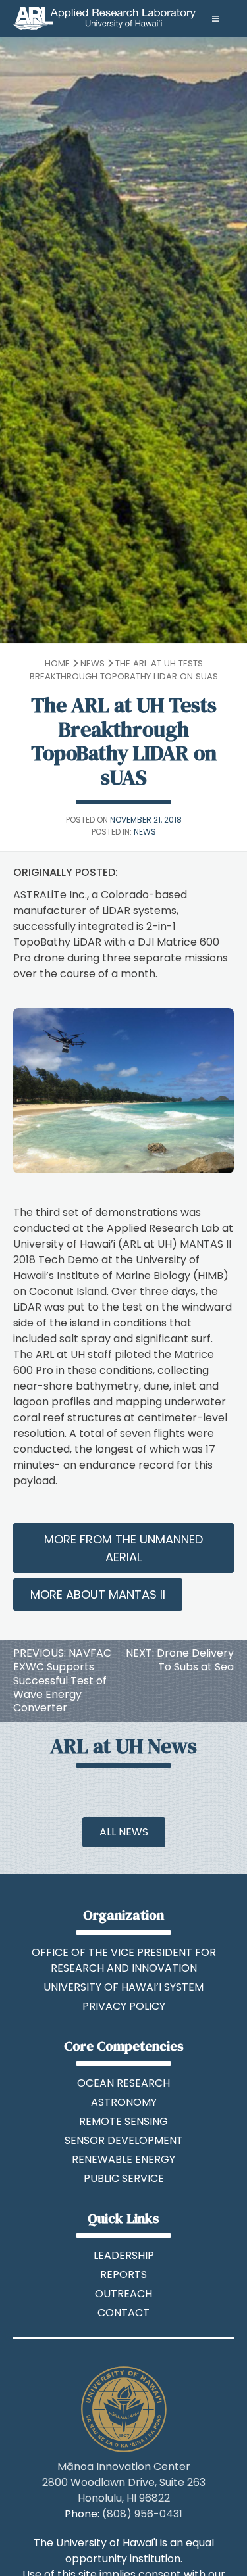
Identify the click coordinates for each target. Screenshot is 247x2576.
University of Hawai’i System (123, 1987)
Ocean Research (123, 2083)
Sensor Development (124, 2140)
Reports (123, 2274)
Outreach (123, 2294)
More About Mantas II (98, 1594)
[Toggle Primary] (123, 19)
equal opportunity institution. (140, 2551)
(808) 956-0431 (142, 2514)
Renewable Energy (123, 2159)
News (93, 663)
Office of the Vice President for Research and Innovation (124, 1960)
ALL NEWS (124, 1832)
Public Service (124, 2178)
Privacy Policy (124, 2006)
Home (57, 663)
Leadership (124, 2255)
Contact (123, 2313)
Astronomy (124, 2102)
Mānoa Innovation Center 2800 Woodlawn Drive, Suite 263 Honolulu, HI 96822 (124, 2482)
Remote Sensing (123, 2121)
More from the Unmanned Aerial (123, 1548)
